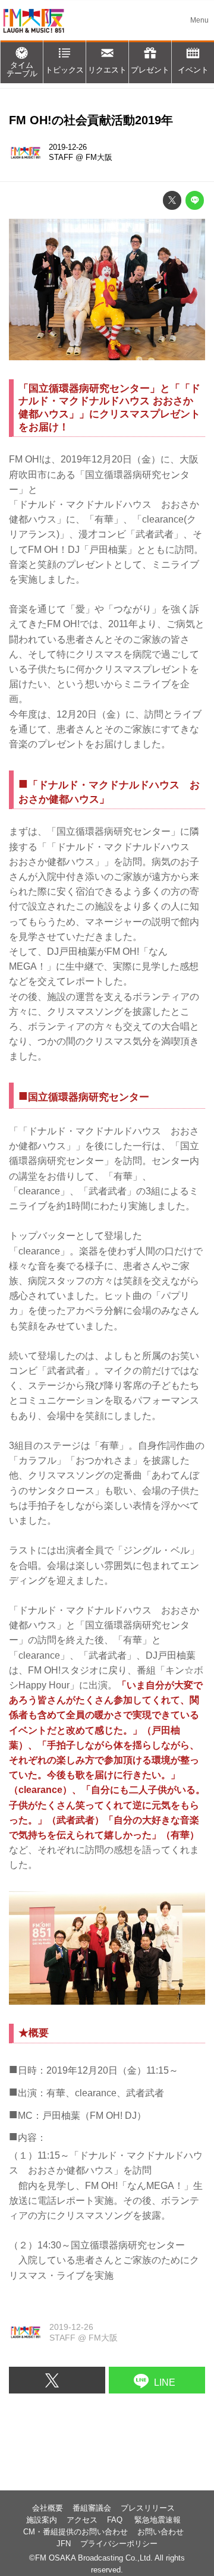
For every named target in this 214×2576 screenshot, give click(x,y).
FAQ (116, 2520)
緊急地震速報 (158, 2520)
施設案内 (42, 2520)
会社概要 (48, 2508)
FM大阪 (99, 158)
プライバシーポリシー (119, 2544)
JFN (64, 2544)
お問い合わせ (160, 2532)
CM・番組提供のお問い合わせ (75, 2532)
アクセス (82, 2520)
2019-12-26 (68, 147)
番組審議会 (92, 2508)
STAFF (61, 158)
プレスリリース (148, 2508)
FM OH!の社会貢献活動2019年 (91, 120)
